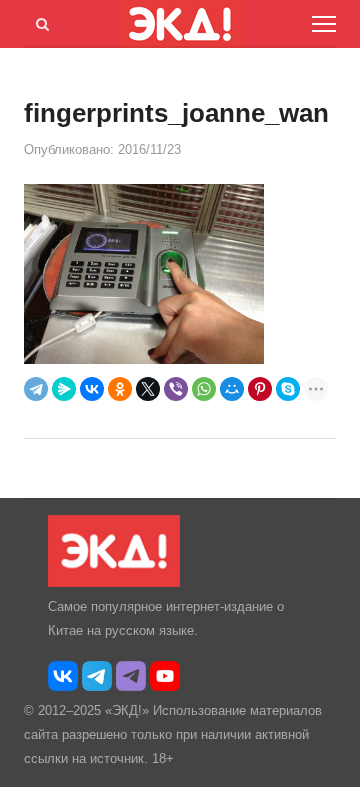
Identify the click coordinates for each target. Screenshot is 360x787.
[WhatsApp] (204, 389)
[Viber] (176, 389)
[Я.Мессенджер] (64, 389)
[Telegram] (36, 389)
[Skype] (288, 389)
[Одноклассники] (120, 389)
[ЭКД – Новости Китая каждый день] (114, 582)
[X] (148, 389)
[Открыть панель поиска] (39, 21)
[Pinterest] (260, 389)
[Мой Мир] (232, 389)
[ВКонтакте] (92, 389)
